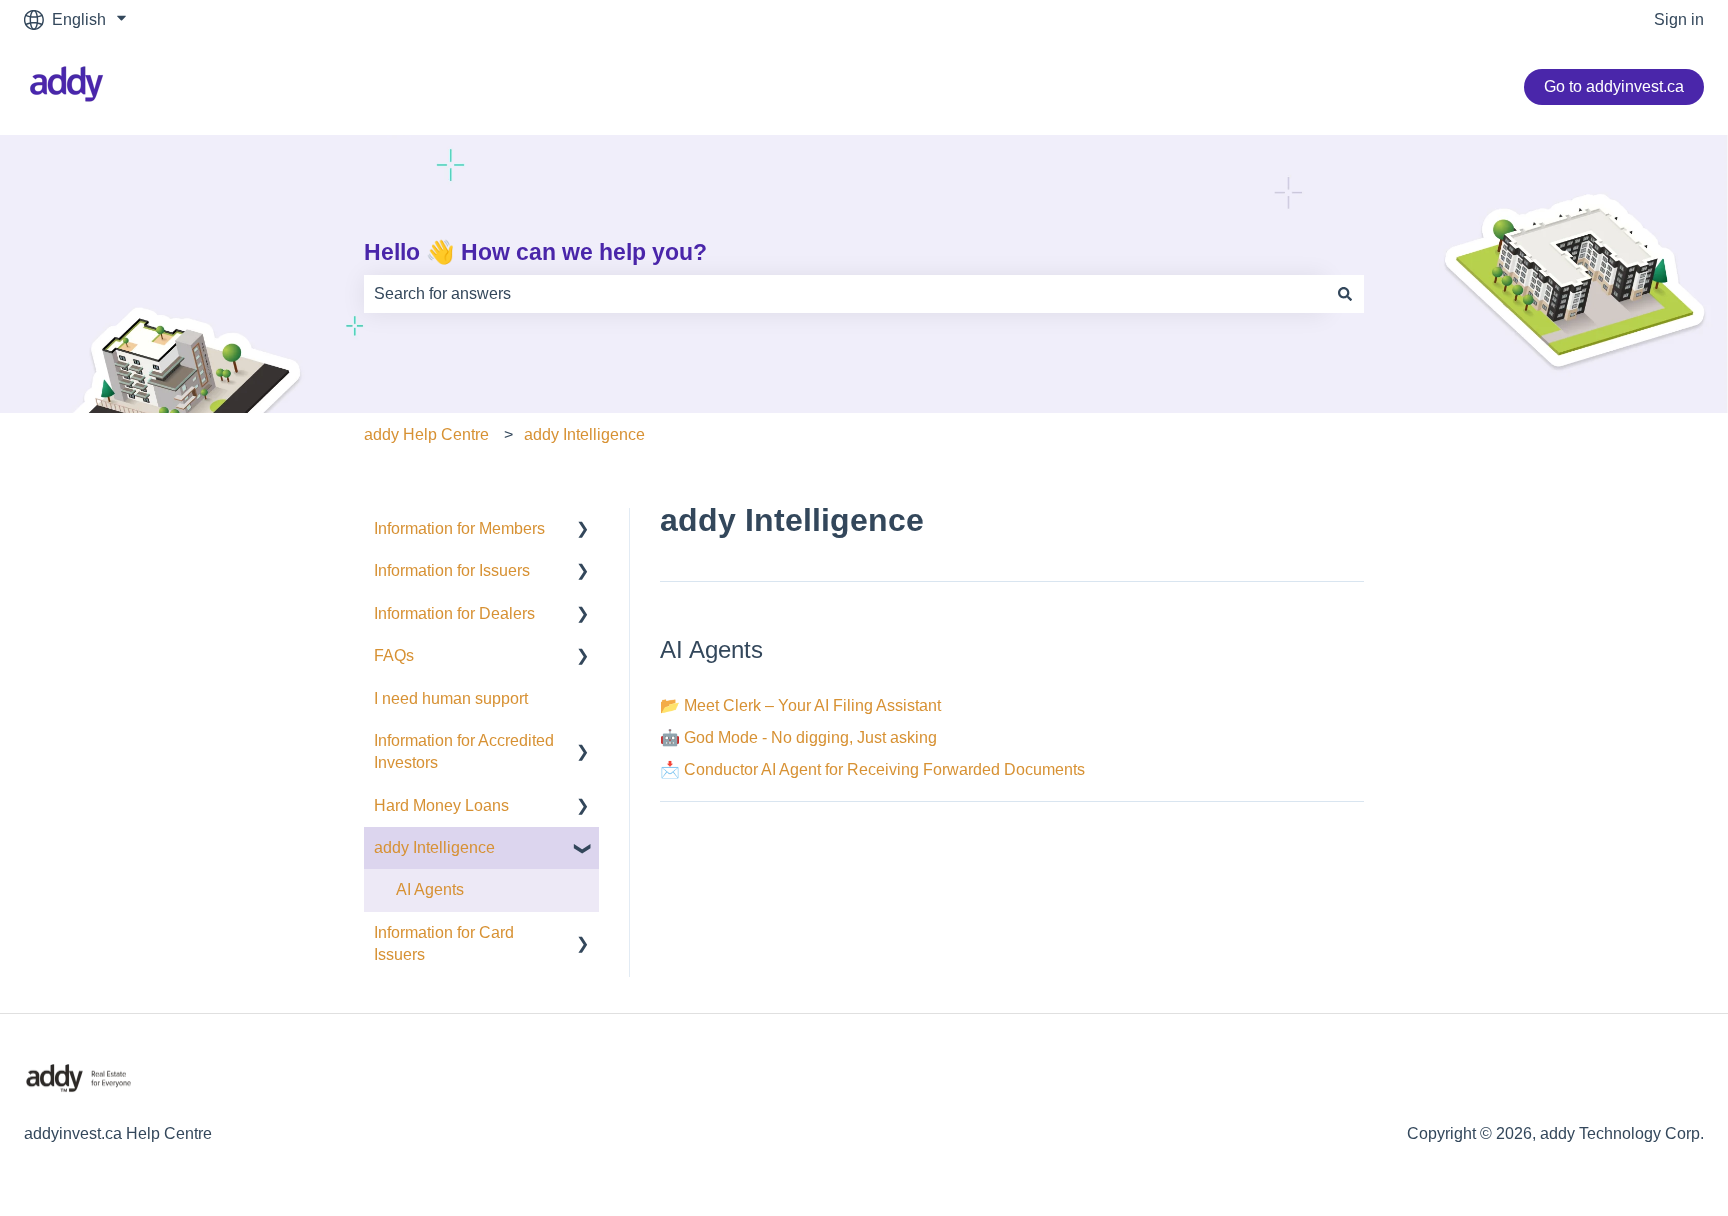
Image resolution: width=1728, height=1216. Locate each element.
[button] (583, 530)
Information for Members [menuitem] (459, 528)
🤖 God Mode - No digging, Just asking (798, 737)
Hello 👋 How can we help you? (535, 252)
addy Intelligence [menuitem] (434, 847)
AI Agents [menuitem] (430, 889)
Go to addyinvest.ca (1614, 86)
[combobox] (845, 294)
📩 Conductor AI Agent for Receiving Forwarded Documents (872, 769)
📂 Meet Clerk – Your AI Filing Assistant (800, 705)
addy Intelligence (584, 434)
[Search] (1345, 294)
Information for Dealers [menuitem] (454, 613)
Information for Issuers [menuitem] (452, 570)
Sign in (1679, 19)
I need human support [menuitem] (451, 698)
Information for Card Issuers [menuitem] (444, 943)
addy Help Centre (426, 434)
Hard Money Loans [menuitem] (441, 805)
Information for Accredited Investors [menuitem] (464, 751)
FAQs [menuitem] (394, 655)
